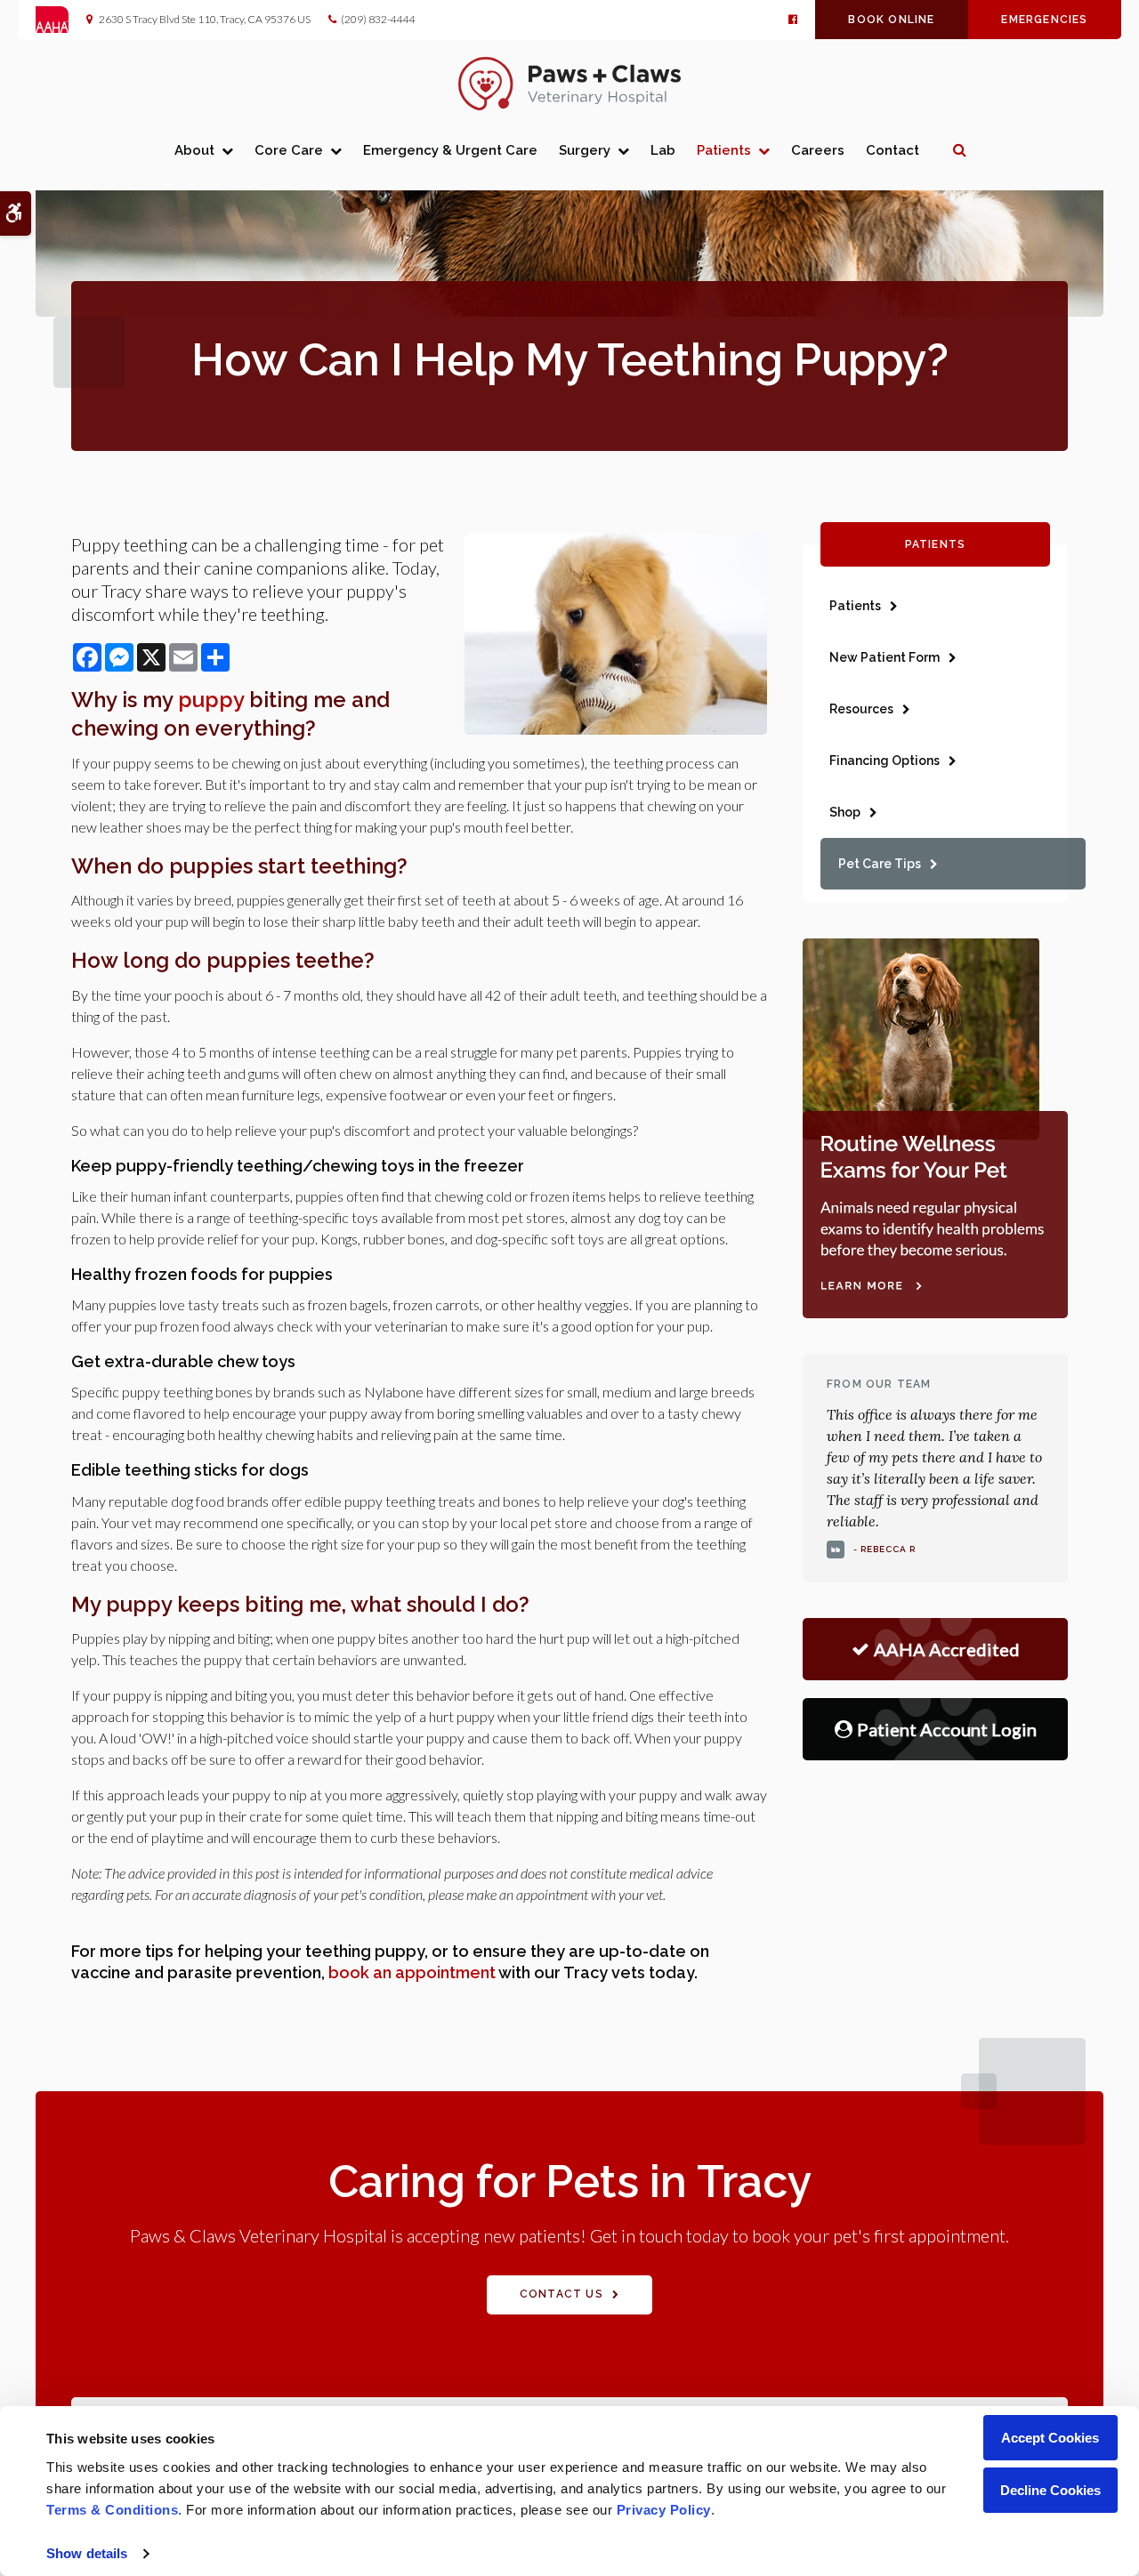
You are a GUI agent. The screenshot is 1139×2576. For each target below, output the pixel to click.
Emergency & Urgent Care (450, 150)
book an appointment (412, 1972)
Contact (893, 150)
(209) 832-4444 (378, 19)
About (194, 150)
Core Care (289, 150)
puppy (211, 700)
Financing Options (885, 761)
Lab (663, 150)
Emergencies (1044, 20)
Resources (861, 709)
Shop (845, 812)
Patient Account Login (947, 1729)
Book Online (891, 20)
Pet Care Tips (880, 864)
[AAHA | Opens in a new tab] (61, 20)
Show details (87, 2553)
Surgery (585, 150)
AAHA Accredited (947, 1649)
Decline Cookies (1050, 2490)
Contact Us (561, 2294)
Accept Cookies (1050, 2438)
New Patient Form (885, 657)
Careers (818, 150)
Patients (724, 150)
